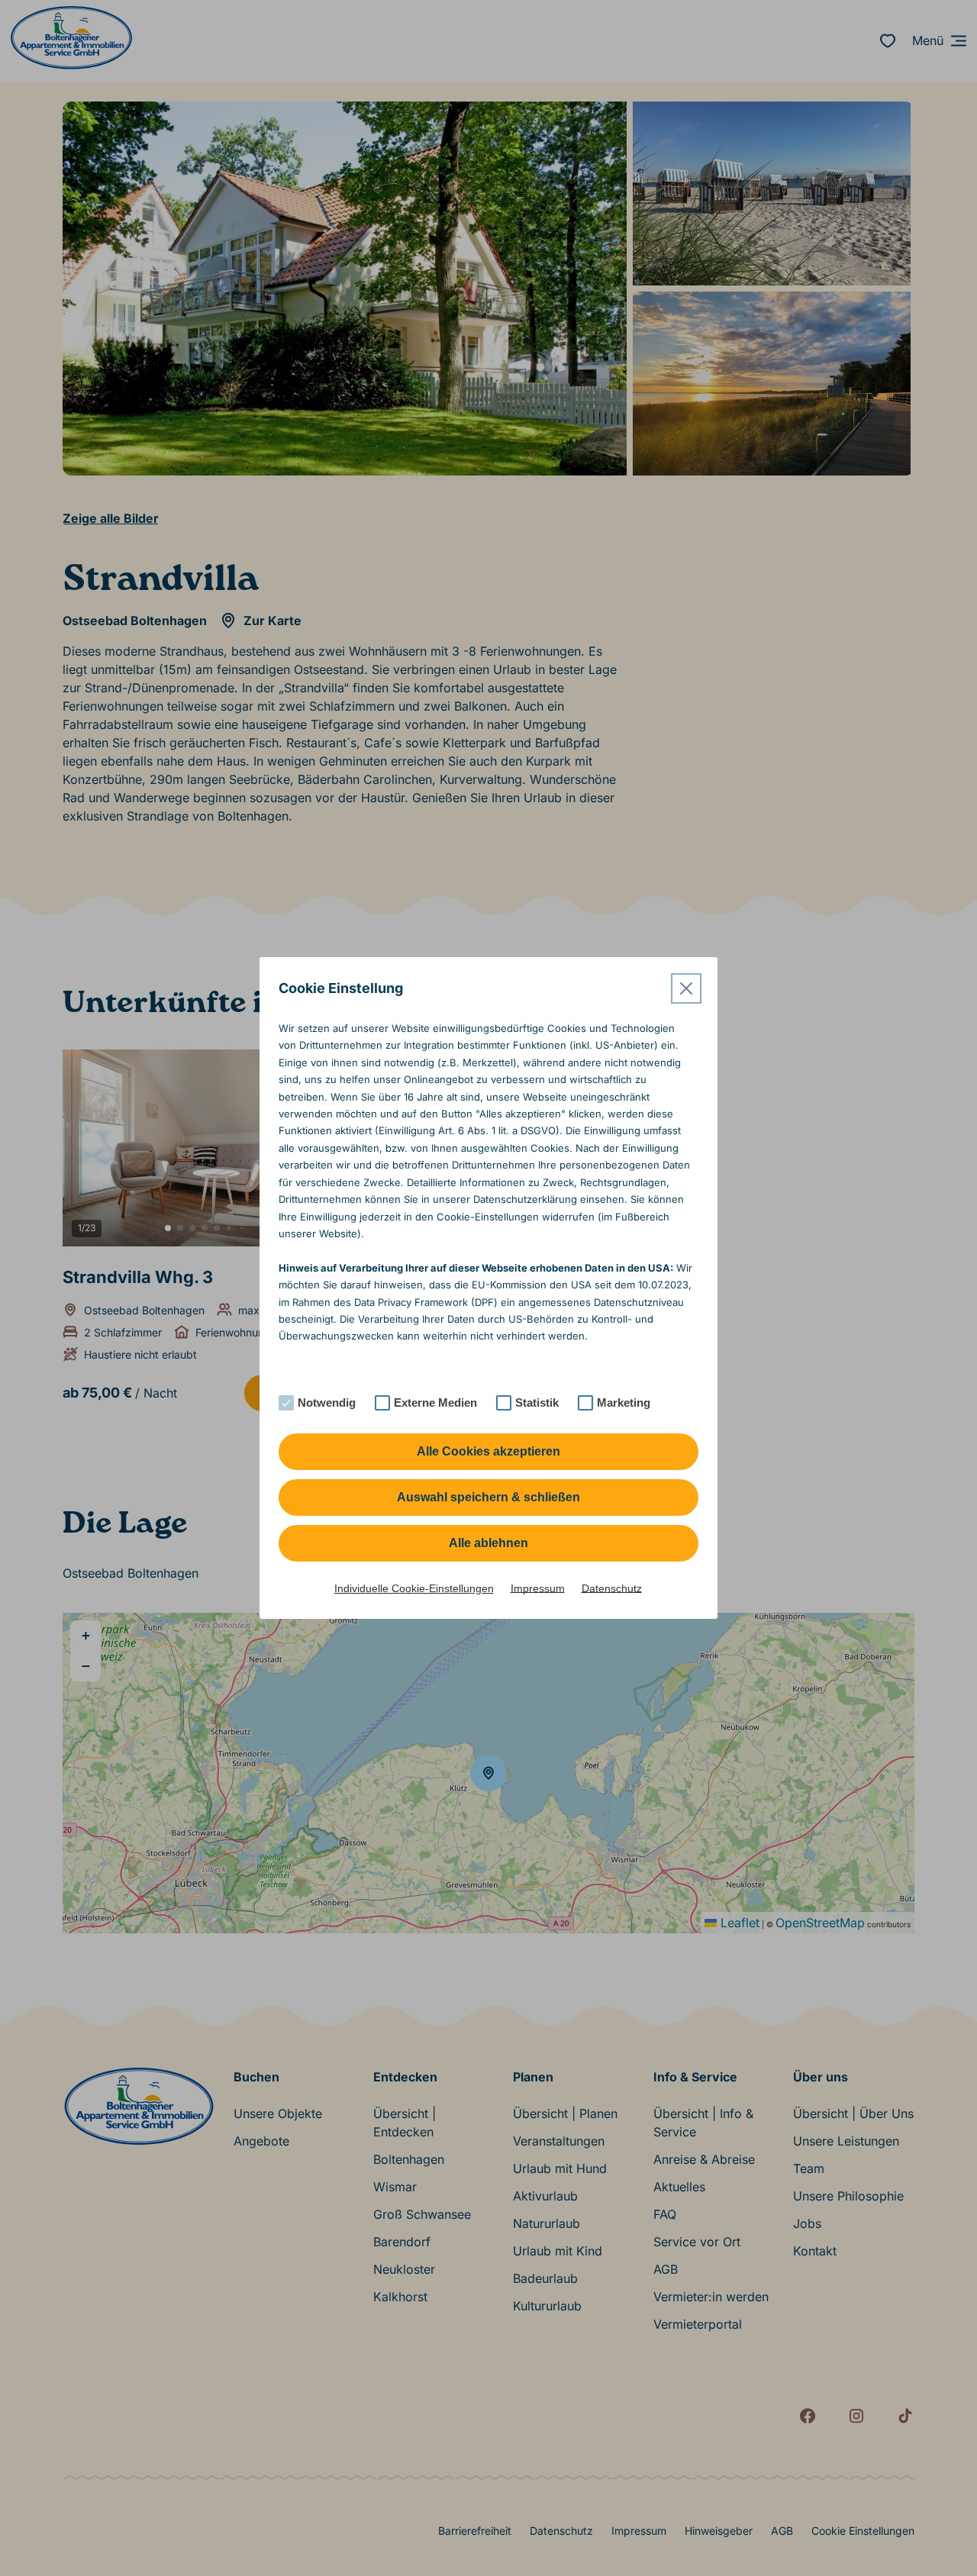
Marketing (624, 1402)
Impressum (538, 1588)
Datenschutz (612, 1588)
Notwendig (327, 1402)
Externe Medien (435, 1402)
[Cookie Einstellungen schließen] (686, 988)
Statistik (537, 1402)
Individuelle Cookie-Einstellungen (414, 1588)
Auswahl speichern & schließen (488, 1497)
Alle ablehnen (488, 1543)
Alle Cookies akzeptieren (488, 1451)
